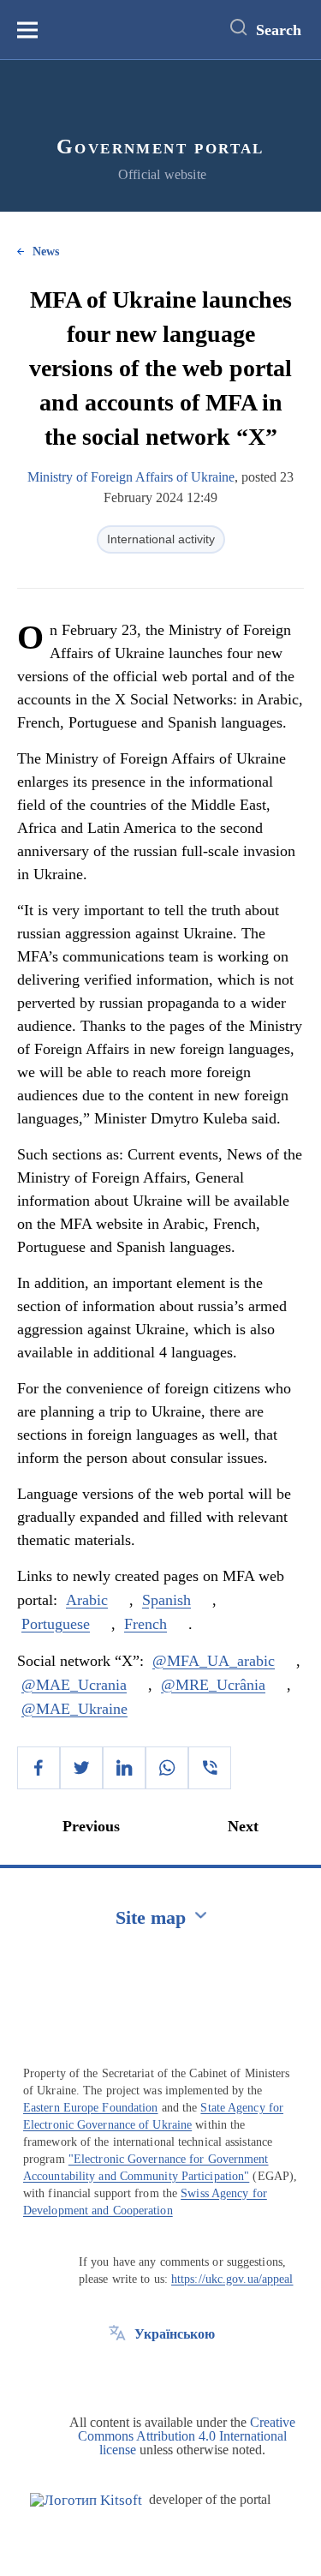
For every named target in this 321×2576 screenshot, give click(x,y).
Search (279, 30)
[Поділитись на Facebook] (39, 1768)
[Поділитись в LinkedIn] (124, 1768)
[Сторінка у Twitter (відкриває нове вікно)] (117, 2373)
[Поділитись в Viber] (210, 1768)
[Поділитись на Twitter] (81, 1768)
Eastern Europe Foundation (91, 2108)
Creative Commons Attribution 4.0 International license (187, 2436)
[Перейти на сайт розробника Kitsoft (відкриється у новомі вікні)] (86, 2500)
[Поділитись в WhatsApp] (167, 1768)
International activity (161, 539)
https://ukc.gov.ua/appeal (232, 2279)
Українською (175, 2334)
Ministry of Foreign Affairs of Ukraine (131, 477)
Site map (151, 1917)
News (46, 252)
